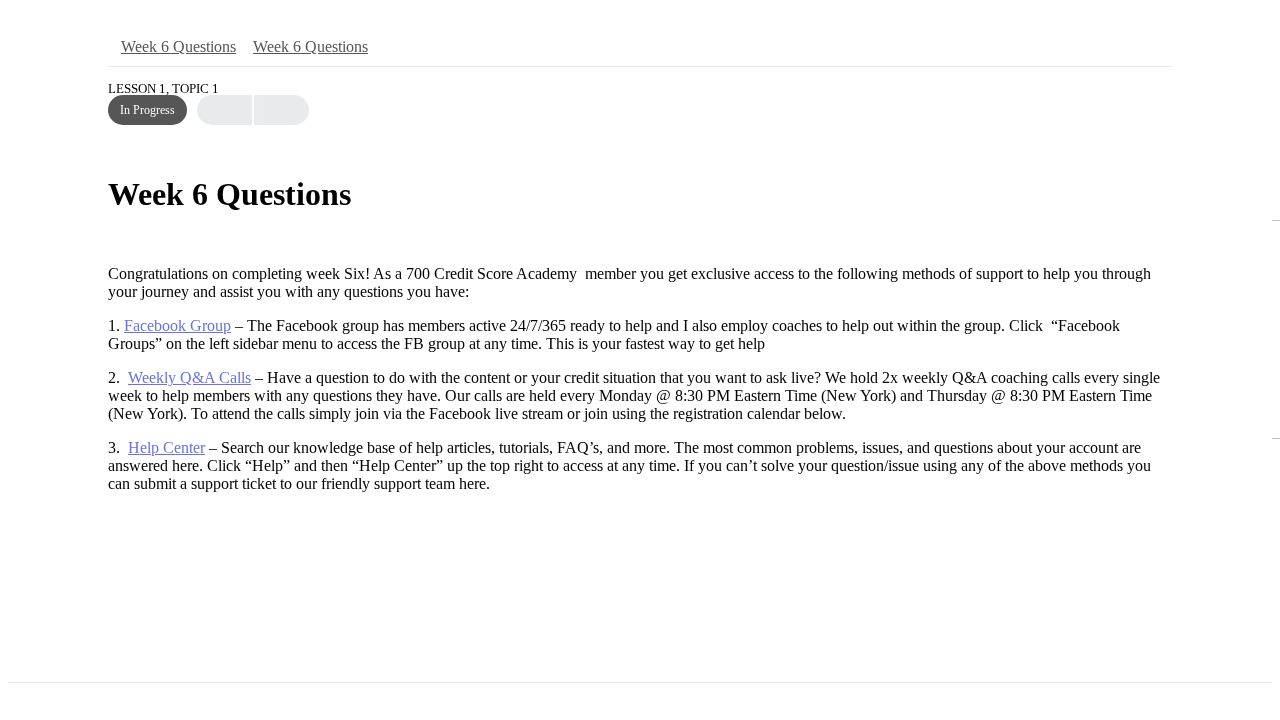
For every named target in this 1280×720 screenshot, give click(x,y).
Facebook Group (177, 325)
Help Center (166, 447)
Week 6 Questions (178, 46)
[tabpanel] (640, 379)
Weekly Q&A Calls (189, 377)
